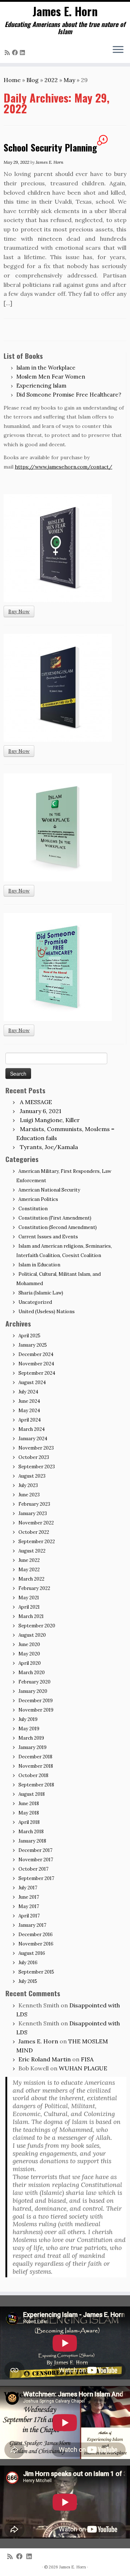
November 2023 (36, 1448)
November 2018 (36, 1766)
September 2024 (37, 1373)
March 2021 (31, 1616)
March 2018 (31, 1832)
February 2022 (34, 1588)
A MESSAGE (36, 1102)
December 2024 (36, 1354)
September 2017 (36, 1878)
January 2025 (33, 1345)
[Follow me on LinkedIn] (23, 53)
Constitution (33, 1209)
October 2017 (33, 1869)
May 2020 (29, 1654)
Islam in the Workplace (46, 368)
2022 (51, 80)
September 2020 (37, 1626)
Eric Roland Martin (45, 2059)
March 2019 (31, 1738)
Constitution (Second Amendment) (58, 1227)
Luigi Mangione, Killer (50, 1120)
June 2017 (29, 1897)
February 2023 (34, 1504)
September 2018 (36, 1785)
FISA (87, 2059)
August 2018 (32, 1794)
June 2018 (29, 1804)
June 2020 (29, 1644)
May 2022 (29, 1570)
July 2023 (28, 1485)
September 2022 (37, 1542)
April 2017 (29, 1916)
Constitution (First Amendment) (55, 1218)
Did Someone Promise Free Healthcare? (69, 395)
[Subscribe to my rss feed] (8, 53)
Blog (32, 80)
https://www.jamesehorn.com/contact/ (64, 467)
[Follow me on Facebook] (16, 53)
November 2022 (36, 1523)
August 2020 (32, 1635)
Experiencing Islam (41, 386)
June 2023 (29, 1495)
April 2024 (30, 1420)
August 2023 (32, 1476)
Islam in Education (39, 1265)
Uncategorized (35, 1302)
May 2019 (29, 1729)
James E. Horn (65, 11)
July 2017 (28, 1888)
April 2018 (29, 1822)
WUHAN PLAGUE (83, 2068)
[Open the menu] (118, 50)
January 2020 (33, 1691)
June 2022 (29, 1560)
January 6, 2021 (41, 1111)
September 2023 (37, 1467)
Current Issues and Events (48, 1237)
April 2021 (29, 1607)
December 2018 (35, 1757)
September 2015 (36, 1972)
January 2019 (32, 1747)
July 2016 (28, 1963)
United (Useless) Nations (47, 1312)
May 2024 (29, 1411)
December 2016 (36, 1935)
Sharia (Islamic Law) (41, 1293)
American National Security (49, 1190)
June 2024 (29, 1401)
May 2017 (29, 1906)
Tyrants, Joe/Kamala (49, 1147)
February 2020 (34, 1682)
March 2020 (32, 1673)
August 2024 (32, 1382)
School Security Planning (50, 147)
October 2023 (34, 1457)
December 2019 (36, 1701)
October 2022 (34, 1532)
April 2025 (29, 1336)
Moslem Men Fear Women (51, 377)
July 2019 (28, 1719)
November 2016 (36, 1944)
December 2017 (35, 1850)
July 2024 (28, 1392)
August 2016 (32, 1953)
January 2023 (33, 1513)
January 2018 (32, 1841)
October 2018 (33, 1775)
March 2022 (31, 1579)
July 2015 (28, 1981)
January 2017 (32, 1925)
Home (12, 80)
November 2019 (36, 1710)
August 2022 (32, 1551)
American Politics (38, 1199)
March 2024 (32, 1429)
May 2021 (29, 1598)
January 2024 (33, 1439)
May (69, 80)
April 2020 (30, 1663)
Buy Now (19, 611)
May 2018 (29, 1813)
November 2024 (36, 1364)
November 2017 (36, 1860)
